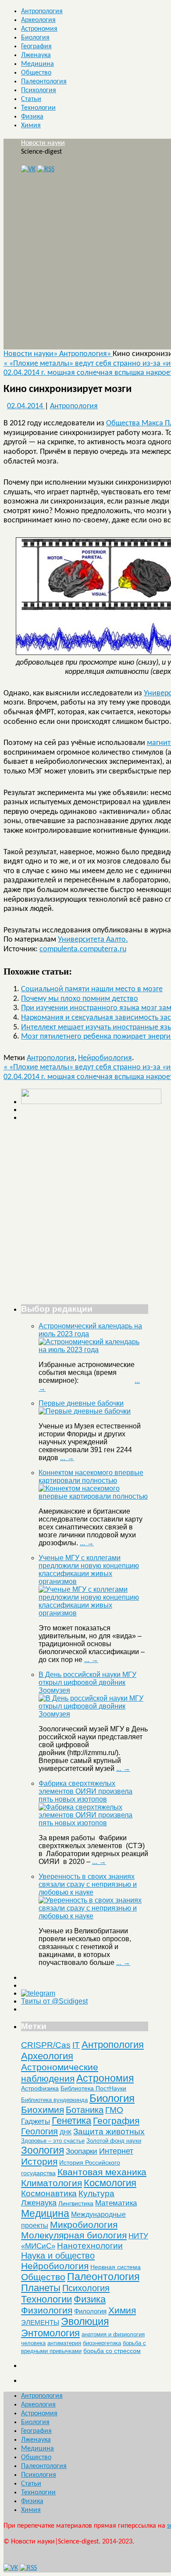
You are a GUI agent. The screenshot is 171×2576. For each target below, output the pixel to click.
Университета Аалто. (93, 940)
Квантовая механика (102, 2172)
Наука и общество (58, 2256)
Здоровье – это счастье (53, 2141)
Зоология (43, 2150)
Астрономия (39, 29)
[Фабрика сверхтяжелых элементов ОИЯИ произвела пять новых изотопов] (93, 1823)
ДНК (66, 2132)
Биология (35, 38)
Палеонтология (44, 82)
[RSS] (46, 169)
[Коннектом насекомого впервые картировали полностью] (93, 1496)
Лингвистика (76, 2203)
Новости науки (43, 143)
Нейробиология (105, 1058)
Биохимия (43, 2110)
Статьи (31, 99)
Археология (38, 20)
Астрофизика (40, 2088)
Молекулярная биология (74, 2235)
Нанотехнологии (90, 2245)
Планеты (41, 2288)
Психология (39, 90)
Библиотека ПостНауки (93, 2088)
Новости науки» (31, 354)
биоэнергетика (102, 2343)
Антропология (42, 11)
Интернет (116, 2151)
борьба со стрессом (112, 2351)
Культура (96, 2193)
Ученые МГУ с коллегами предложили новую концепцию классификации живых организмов (89, 1570)
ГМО (114, 2110)
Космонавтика (49, 2193)
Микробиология (84, 2225)
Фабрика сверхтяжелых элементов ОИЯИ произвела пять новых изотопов (85, 1791)
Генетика (71, 2121)
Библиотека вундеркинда (54, 2100)
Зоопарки (82, 2151)
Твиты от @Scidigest (54, 2001)
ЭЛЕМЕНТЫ (40, 2323)
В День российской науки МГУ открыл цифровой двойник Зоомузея (87, 1682)
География (36, 47)
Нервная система (116, 2267)
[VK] (28, 169)
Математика (116, 2203)
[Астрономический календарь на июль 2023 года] (93, 1350)
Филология (90, 2311)
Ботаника (85, 2110)
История (39, 2161)
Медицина (37, 64)
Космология (110, 2183)
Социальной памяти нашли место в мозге (92, 989)
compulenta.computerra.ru (83, 949)
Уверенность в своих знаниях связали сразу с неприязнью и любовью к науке (88, 1884)
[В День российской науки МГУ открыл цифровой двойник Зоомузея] (93, 1714)
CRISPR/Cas (46, 2045)
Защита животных (109, 2132)
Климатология (52, 2183)
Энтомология (50, 2333)
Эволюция (85, 2321)
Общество (36, 73)
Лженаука (36, 55)
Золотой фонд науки (114, 2141)
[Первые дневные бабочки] (85, 1411)
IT (76, 2045)
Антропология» (86, 354)
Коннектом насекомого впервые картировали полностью (91, 1477)
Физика (32, 117)
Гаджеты (36, 2121)
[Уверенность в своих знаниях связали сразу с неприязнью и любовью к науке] (93, 1916)
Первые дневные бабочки (81, 1403)
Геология (39, 2131)
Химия (31, 126)
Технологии (38, 108)
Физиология (47, 2310)
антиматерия (64, 2343)
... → (67, 1458)
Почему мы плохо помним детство (80, 999)
